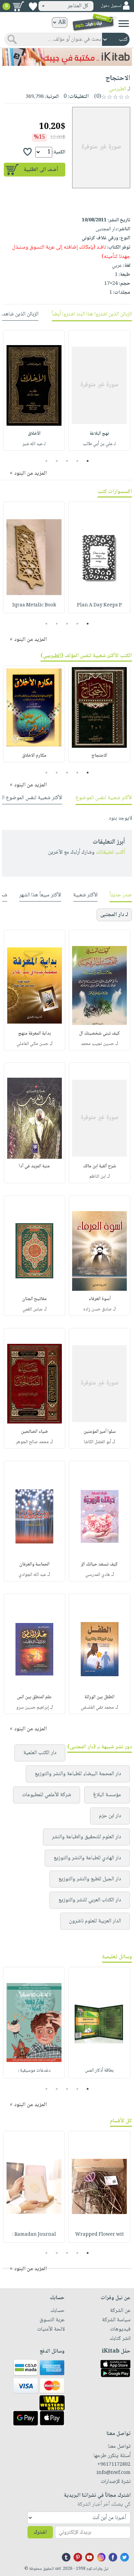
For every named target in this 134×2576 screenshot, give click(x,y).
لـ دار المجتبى (114, 915)
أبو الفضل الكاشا (97, 1442)
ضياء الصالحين (34, 1432)
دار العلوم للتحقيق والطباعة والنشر (86, 1837)
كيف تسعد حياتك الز (99, 1564)
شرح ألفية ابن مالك (100, 1166)
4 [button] (57, 461)
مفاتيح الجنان (34, 1299)
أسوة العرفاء (100, 1299)
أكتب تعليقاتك (110, 852)
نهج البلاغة (99, 434)
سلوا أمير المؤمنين (100, 1432)
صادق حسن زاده (97, 1309)
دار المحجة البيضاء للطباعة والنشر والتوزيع (78, 1774)
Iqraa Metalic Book (34, 605)
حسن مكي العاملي (32, 1044)
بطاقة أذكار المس (99, 2071)
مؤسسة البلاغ (107, 1795)
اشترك (40, 2532)
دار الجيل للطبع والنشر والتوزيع (90, 1879)
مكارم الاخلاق (34, 756)
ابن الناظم (98, 1177)
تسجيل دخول (111, 6)
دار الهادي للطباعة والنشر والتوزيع (87, 1858)
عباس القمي (32, 1309)
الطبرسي (118, 89)
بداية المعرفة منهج (35, 1034)
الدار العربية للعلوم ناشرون (95, 1921)
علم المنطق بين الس (34, 1697)
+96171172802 (114, 2465)
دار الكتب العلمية (40, 1753)
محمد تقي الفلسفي (97, 1708)
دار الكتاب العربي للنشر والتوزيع (90, 1900)
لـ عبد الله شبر (34, 444)
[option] (99, 390)
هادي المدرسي (98, 1575)
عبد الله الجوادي (32, 1575)
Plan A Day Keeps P (99, 605)
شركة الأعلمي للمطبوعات (47, 1795)
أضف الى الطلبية (41, 170)
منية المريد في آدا (34, 1166)
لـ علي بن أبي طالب (99, 444)
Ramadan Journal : (34, 2235)
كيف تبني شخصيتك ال (99, 1034)
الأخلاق (34, 434)
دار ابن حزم (110, 1816)
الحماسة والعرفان (34, 1564)
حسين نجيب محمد (97, 1044)
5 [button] (47, 461)
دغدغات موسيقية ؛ (34, 2071)
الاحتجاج (99, 756)
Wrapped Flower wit (99, 2235)
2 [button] (77, 461)
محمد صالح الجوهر (32, 1442)
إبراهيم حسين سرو (32, 1708)
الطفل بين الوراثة (99, 1697)
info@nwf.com (114, 2473)
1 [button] (88, 461)
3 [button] (67, 461)
